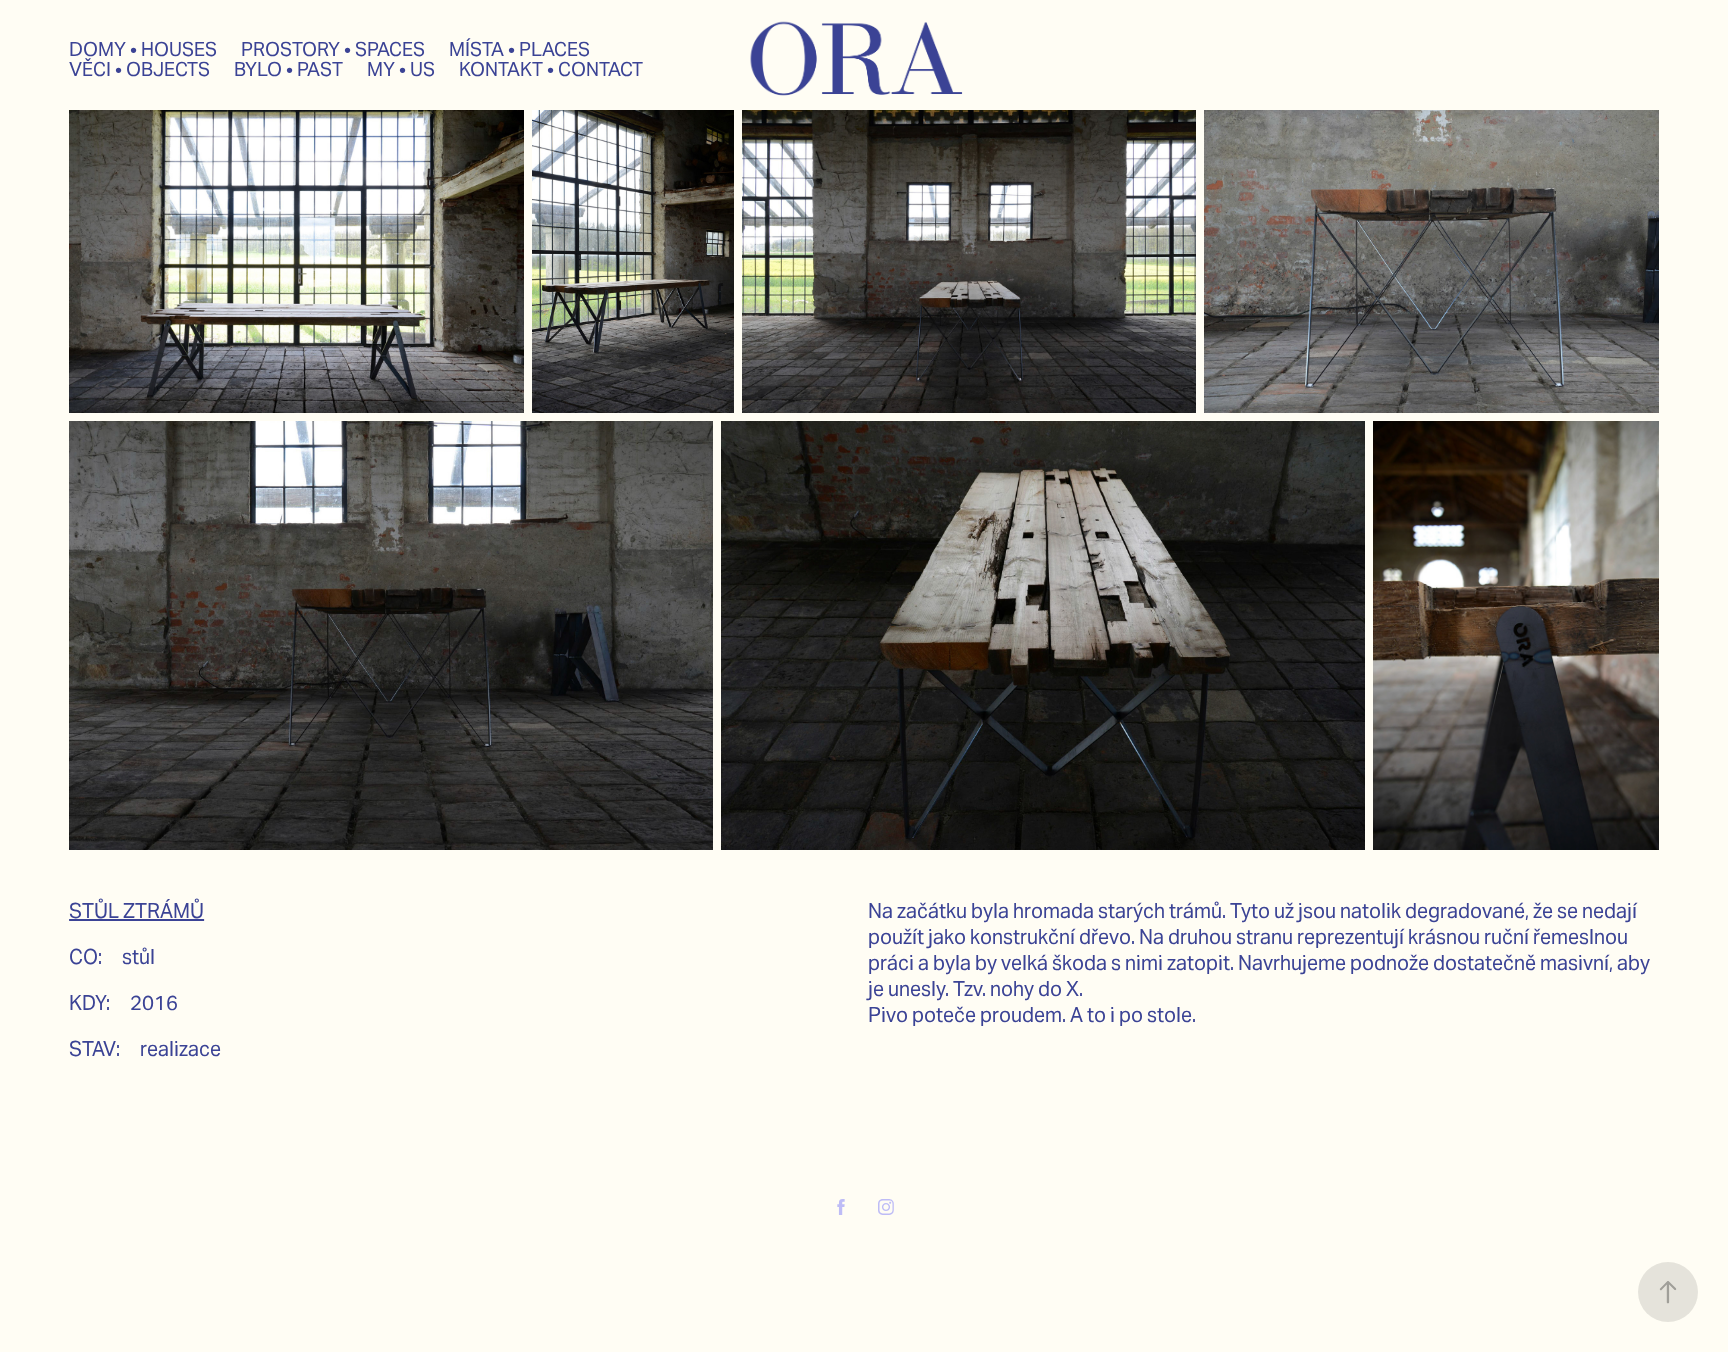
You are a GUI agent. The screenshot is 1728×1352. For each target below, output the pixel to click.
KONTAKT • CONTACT (551, 69)
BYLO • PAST (288, 69)
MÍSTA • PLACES (519, 49)
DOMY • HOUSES (143, 49)
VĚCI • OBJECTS (139, 69)
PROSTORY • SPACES (333, 49)
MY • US (401, 69)
